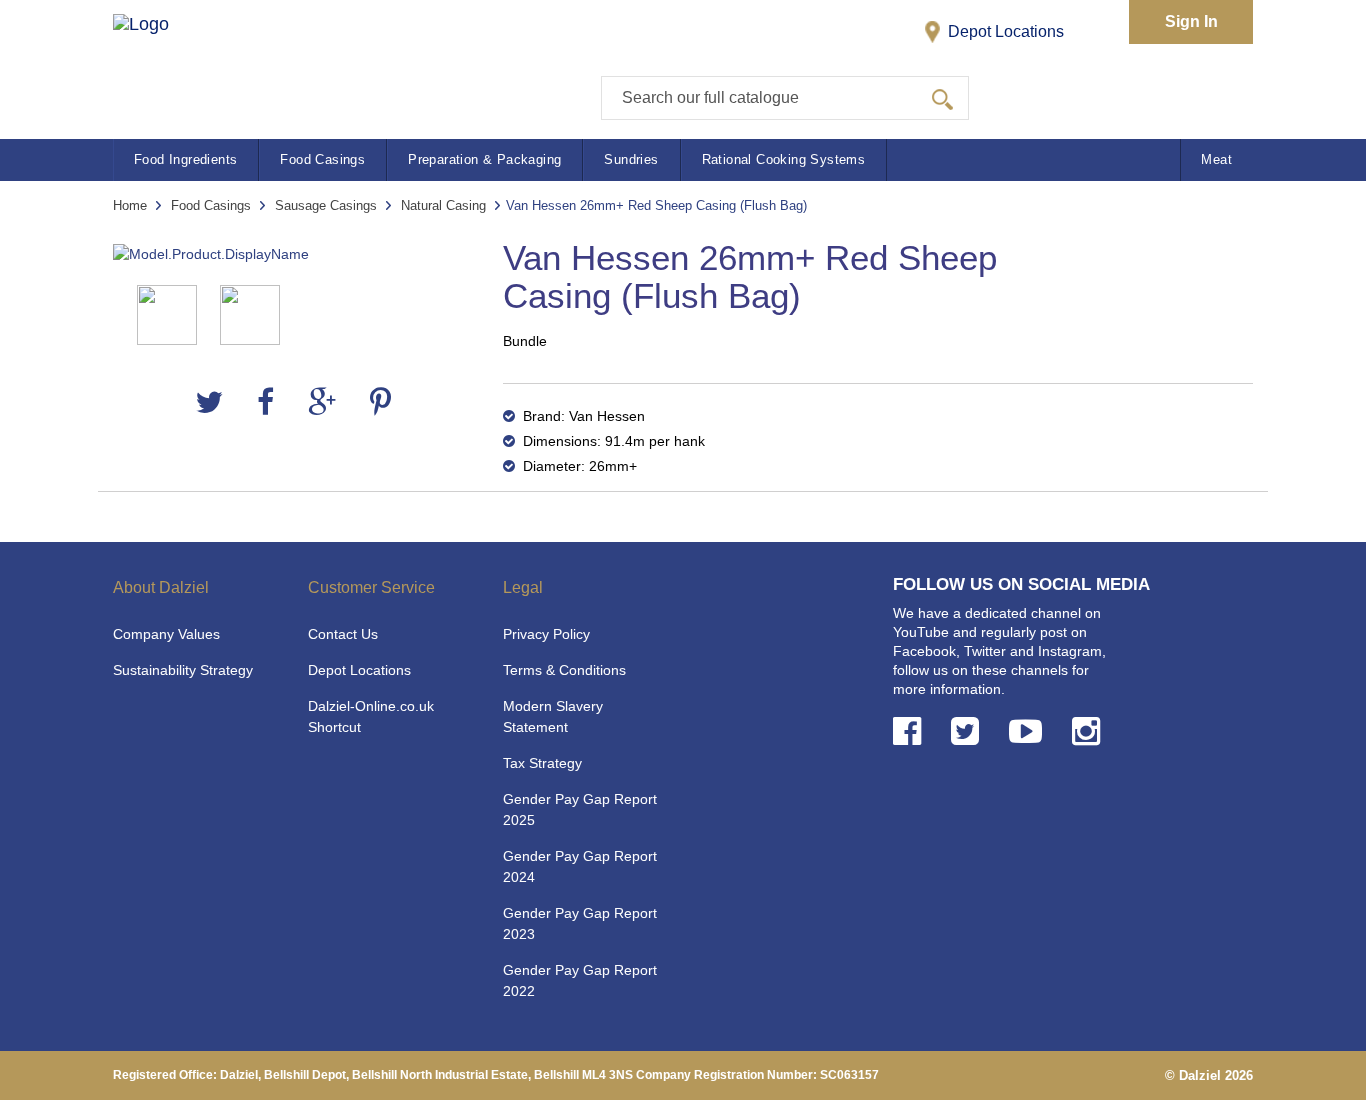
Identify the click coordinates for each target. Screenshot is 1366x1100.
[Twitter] (209, 402)
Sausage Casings (326, 205)
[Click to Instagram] (1090, 731)
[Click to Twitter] (969, 731)
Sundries (631, 159)
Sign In (1191, 21)
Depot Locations (1004, 31)
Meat (1216, 159)
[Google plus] (322, 402)
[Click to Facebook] (911, 731)
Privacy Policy (546, 634)
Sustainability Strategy (183, 670)
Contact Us (343, 634)
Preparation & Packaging (484, 159)
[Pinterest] (380, 402)
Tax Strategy (542, 763)
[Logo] (161, 60)
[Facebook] (265, 402)
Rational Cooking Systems (784, 159)
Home (130, 205)
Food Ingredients (185, 159)
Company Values (166, 634)
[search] (942, 98)
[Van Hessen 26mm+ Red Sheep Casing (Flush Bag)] (293, 254)
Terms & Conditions (564, 670)
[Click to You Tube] (1029, 731)
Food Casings (322, 159)
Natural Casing (443, 205)
